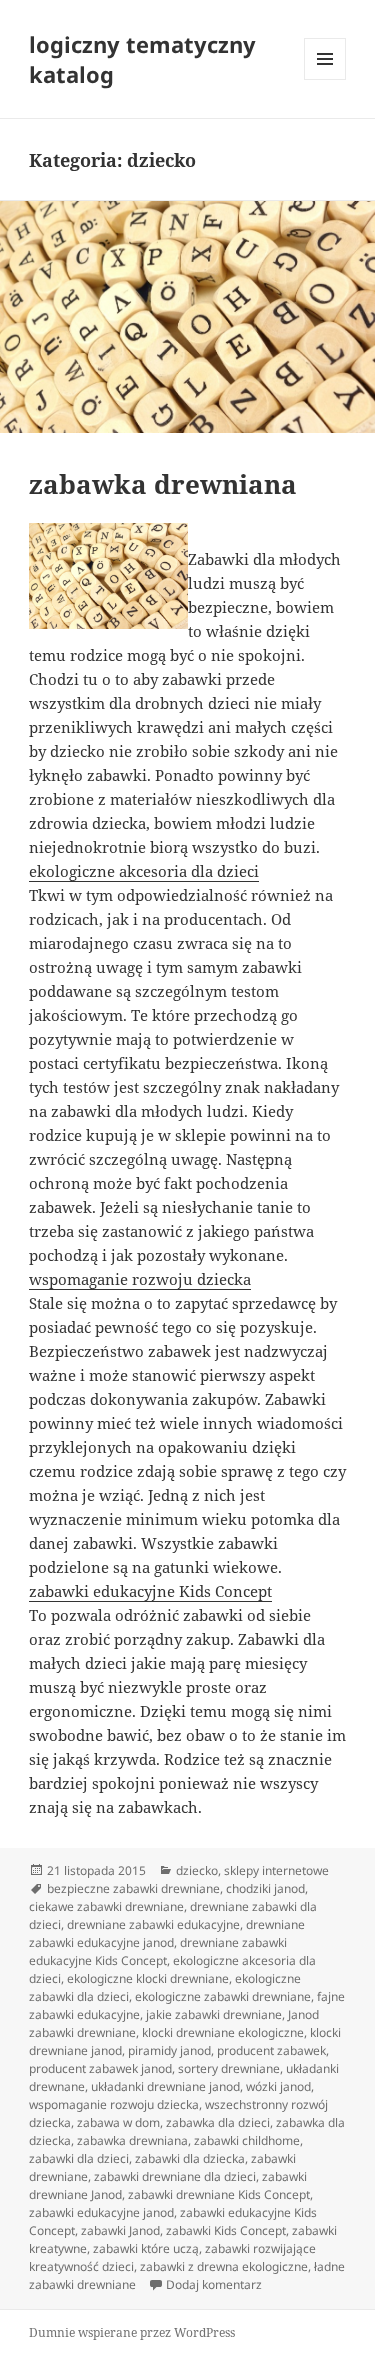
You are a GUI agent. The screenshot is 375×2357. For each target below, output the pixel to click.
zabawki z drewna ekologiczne (224, 2266)
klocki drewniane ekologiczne (223, 2032)
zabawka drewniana (163, 484)
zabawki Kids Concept (226, 2230)
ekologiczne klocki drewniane (148, 1978)
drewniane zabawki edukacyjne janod (167, 1933)
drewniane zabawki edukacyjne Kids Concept (158, 1951)
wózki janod (278, 2086)
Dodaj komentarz (214, 2284)
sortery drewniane (229, 2068)
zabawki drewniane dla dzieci (175, 2176)
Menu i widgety (325, 79)
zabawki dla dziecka (190, 2158)
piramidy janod (169, 2050)
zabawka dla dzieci (218, 2122)
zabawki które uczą (146, 2248)
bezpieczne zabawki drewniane (133, 1888)
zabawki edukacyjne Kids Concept (150, 1591)
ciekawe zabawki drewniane (106, 1906)
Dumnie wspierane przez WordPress (132, 2332)
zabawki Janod (120, 2230)
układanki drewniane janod (165, 2086)
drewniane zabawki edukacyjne (153, 1924)
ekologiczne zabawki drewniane (223, 1996)
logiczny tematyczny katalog (142, 59)
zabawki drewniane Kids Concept (219, 2194)
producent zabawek (271, 2050)
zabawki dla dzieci (79, 2158)
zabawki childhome (247, 2140)
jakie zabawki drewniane (214, 2014)
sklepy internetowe (276, 1870)
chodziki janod (265, 1888)
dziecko (197, 1870)
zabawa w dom (118, 2122)
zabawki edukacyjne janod (101, 2212)
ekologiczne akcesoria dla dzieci (144, 871)
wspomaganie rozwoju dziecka (140, 1279)
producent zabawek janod (100, 2068)
